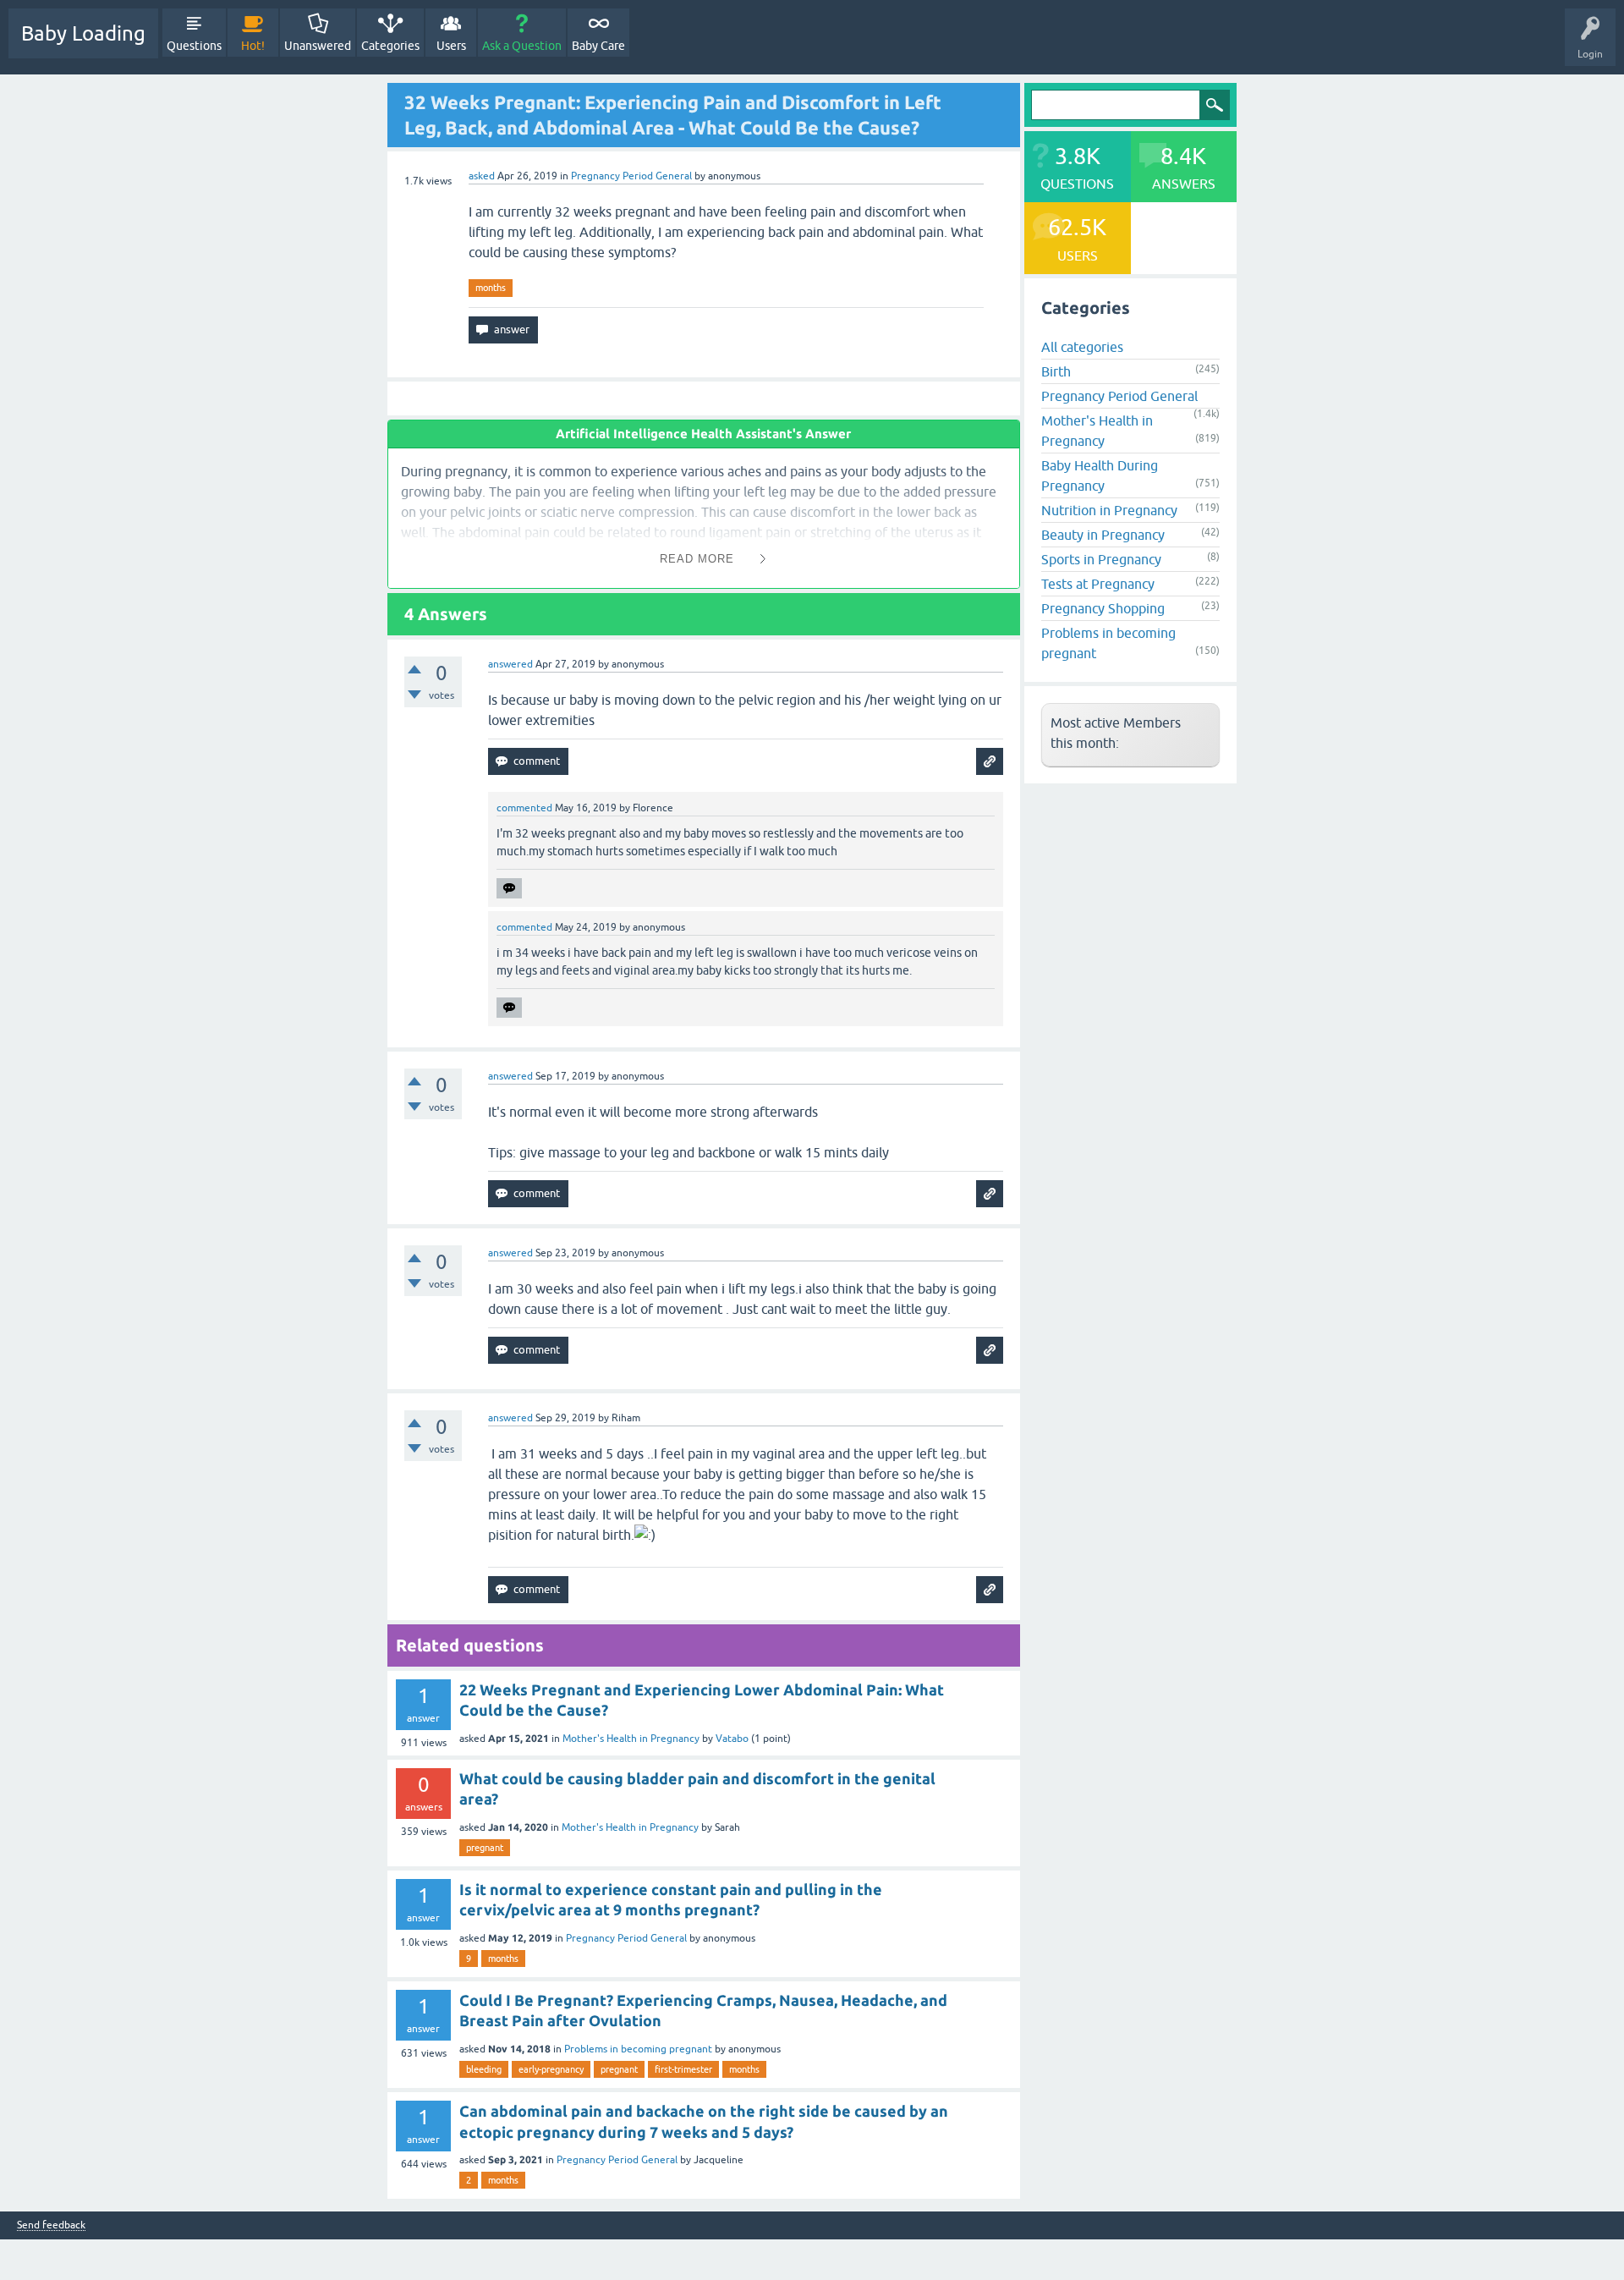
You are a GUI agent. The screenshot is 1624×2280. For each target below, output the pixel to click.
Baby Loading (83, 33)
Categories (390, 46)
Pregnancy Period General (631, 176)
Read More (697, 559)
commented (524, 808)
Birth (1056, 371)
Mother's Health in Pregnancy (631, 1739)
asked (482, 176)
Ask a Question (522, 46)
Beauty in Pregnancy (1103, 535)
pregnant (485, 1848)
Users (451, 46)
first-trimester (683, 2069)
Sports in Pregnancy (1101, 559)
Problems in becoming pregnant (638, 2049)
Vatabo (732, 1739)
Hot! (253, 46)
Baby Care (598, 46)
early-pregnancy (551, 2069)
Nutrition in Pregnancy (1109, 510)
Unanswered (318, 46)
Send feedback (51, 2225)
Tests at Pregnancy (1098, 584)
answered (510, 664)
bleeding (484, 2069)
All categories (1082, 347)
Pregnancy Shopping (1103, 608)
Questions (194, 46)
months (491, 288)
